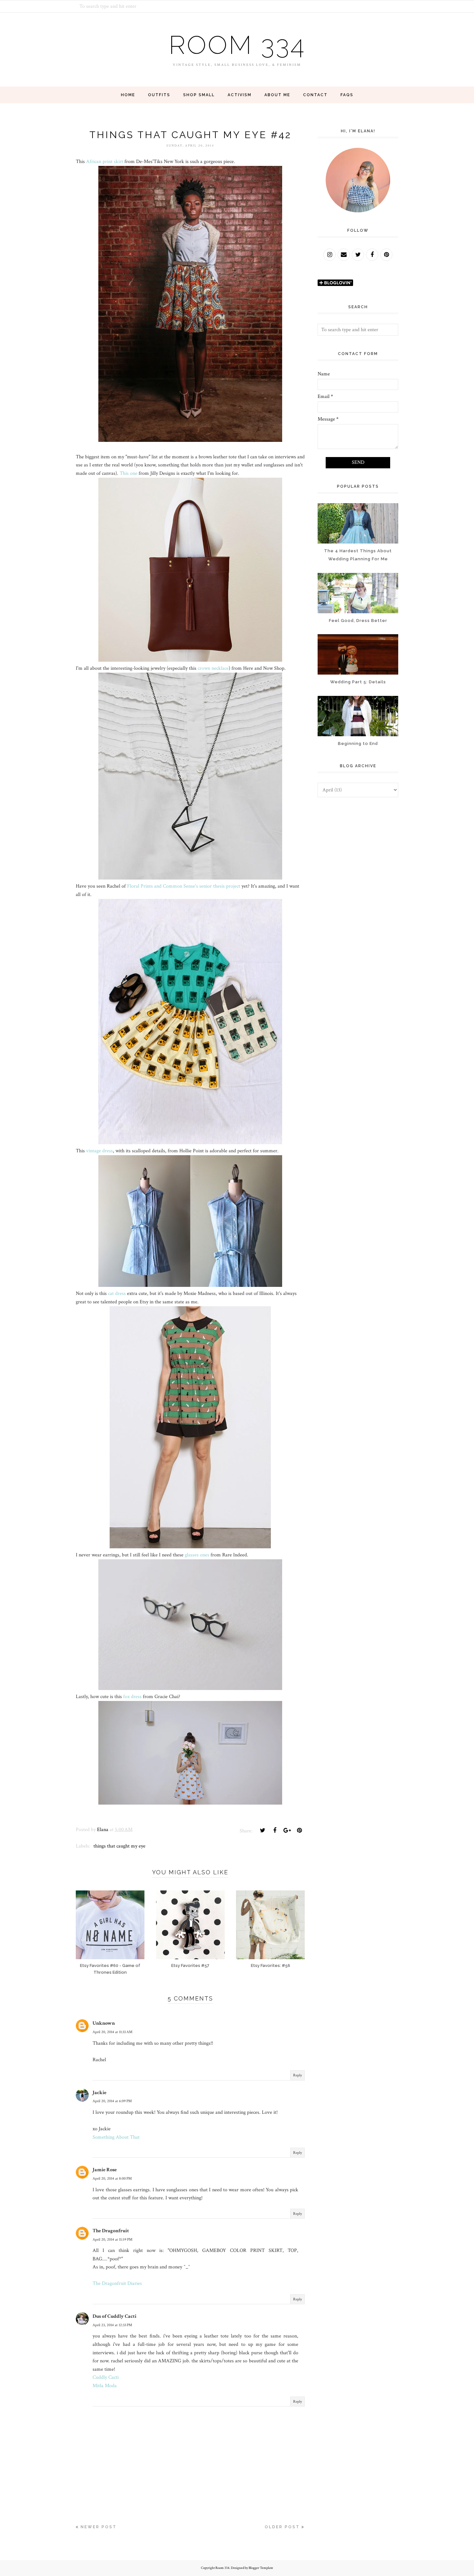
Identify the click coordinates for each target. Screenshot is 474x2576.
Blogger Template (261, 2568)
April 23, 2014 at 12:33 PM (112, 2325)
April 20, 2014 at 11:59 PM (113, 2240)
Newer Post (99, 2527)
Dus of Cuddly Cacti (114, 2316)
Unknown (104, 2023)
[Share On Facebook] (275, 1830)
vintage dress (99, 1151)
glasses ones (197, 1555)
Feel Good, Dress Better (358, 621)
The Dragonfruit (111, 2231)
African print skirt (105, 162)
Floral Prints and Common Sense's (163, 886)
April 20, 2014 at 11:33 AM (113, 2032)
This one (128, 473)
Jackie (99, 2093)
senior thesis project (220, 886)
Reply (297, 2075)
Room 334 (237, 45)
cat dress (117, 1293)
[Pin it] (299, 1830)
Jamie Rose (105, 2170)
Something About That (116, 2137)
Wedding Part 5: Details (358, 682)
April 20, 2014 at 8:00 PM (112, 2179)
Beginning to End (358, 743)
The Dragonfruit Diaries (117, 2283)
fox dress (132, 1697)
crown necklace (213, 668)
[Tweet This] (262, 1830)
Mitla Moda (105, 2386)
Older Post (282, 2527)
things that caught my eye (119, 1846)
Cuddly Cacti (106, 2377)
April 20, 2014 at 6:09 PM (112, 2101)
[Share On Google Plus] (287, 1830)
